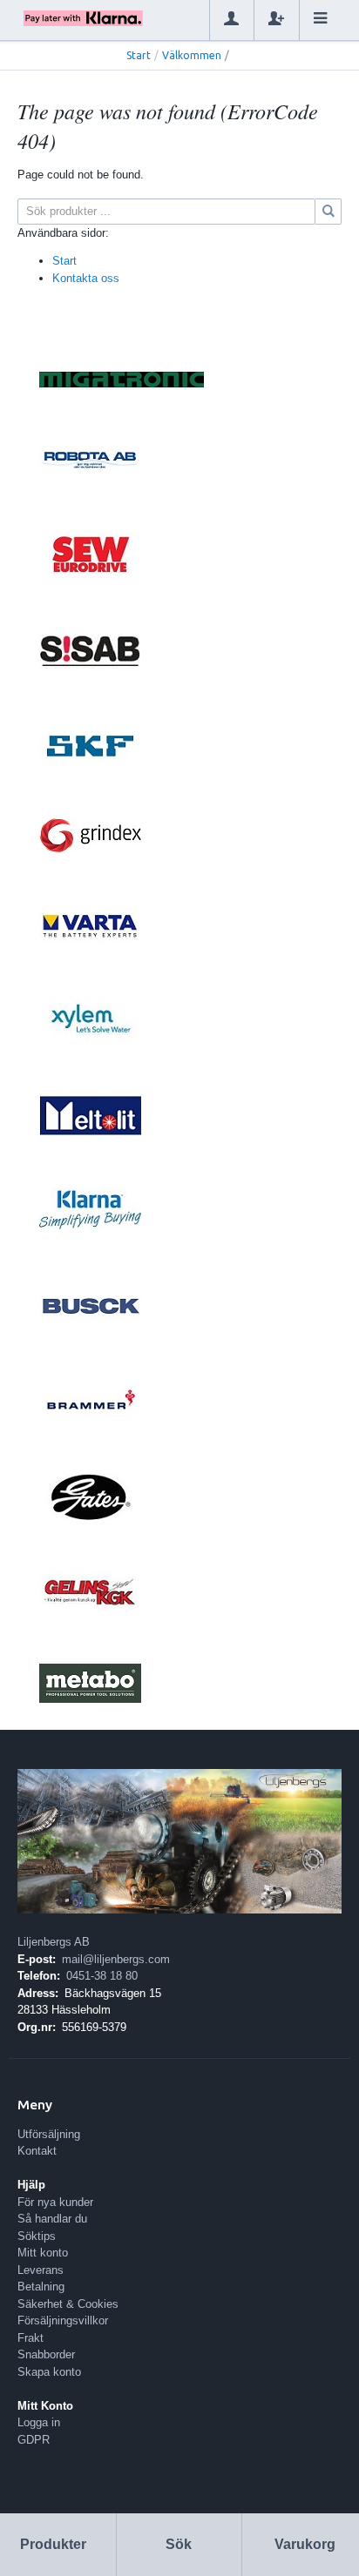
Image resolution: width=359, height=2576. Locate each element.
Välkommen (192, 55)
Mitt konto (43, 2253)
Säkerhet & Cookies (68, 2304)
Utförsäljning (49, 2134)
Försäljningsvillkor (63, 2320)
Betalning (41, 2287)
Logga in (39, 2422)
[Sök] (329, 212)
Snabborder (46, 2354)
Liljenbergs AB (54, 1942)
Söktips (37, 2236)
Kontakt (37, 2151)
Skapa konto (49, 2372)
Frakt (30, 2338)
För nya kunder (55, 2202)
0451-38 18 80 (102, 1976)
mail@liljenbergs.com (116, 1959)
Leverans (41, 2270)
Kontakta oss (86, 278)
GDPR (34, 2440)
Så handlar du (52, 2219)
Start (139, 55)
